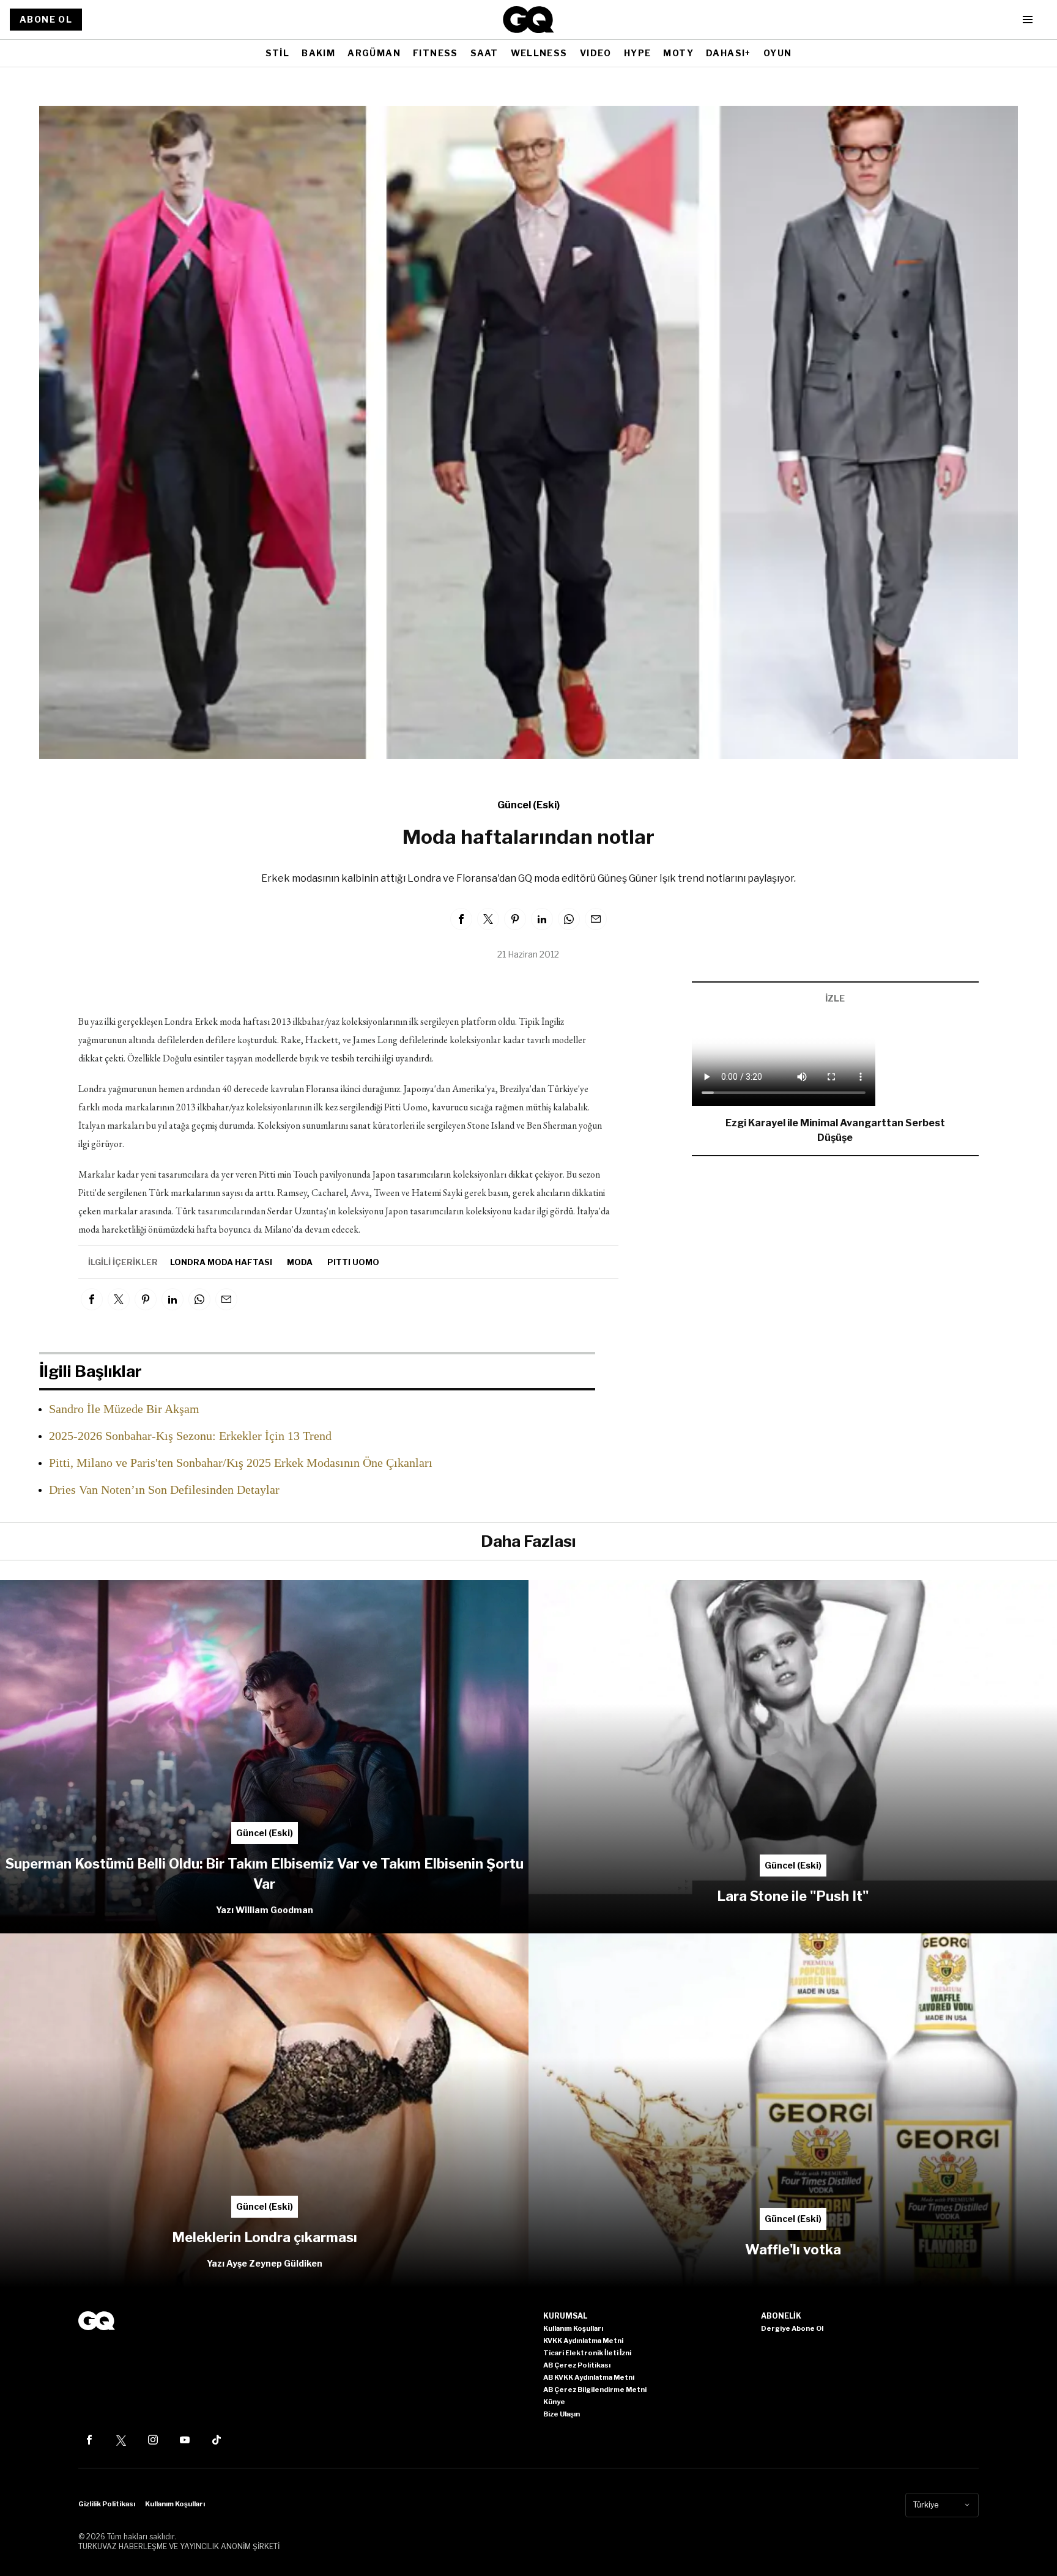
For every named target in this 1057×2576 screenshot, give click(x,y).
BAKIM (318, 53)
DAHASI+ (729, 53)
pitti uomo (353, 1262)
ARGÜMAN (374, 53)
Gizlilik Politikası (107, 2504)
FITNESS (436, 53)
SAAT (484, 53)
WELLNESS (539, 53)
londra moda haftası (221, 1262)
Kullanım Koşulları (175, 2504)
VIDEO (596, 53)
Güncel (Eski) (528, 805)
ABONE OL (46, 19)
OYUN (778, 53)
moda (300, 1262)
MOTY (678, 53)
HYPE (638, 53)
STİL (278, 53)
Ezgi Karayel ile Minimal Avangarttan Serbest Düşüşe (835, 1130)
